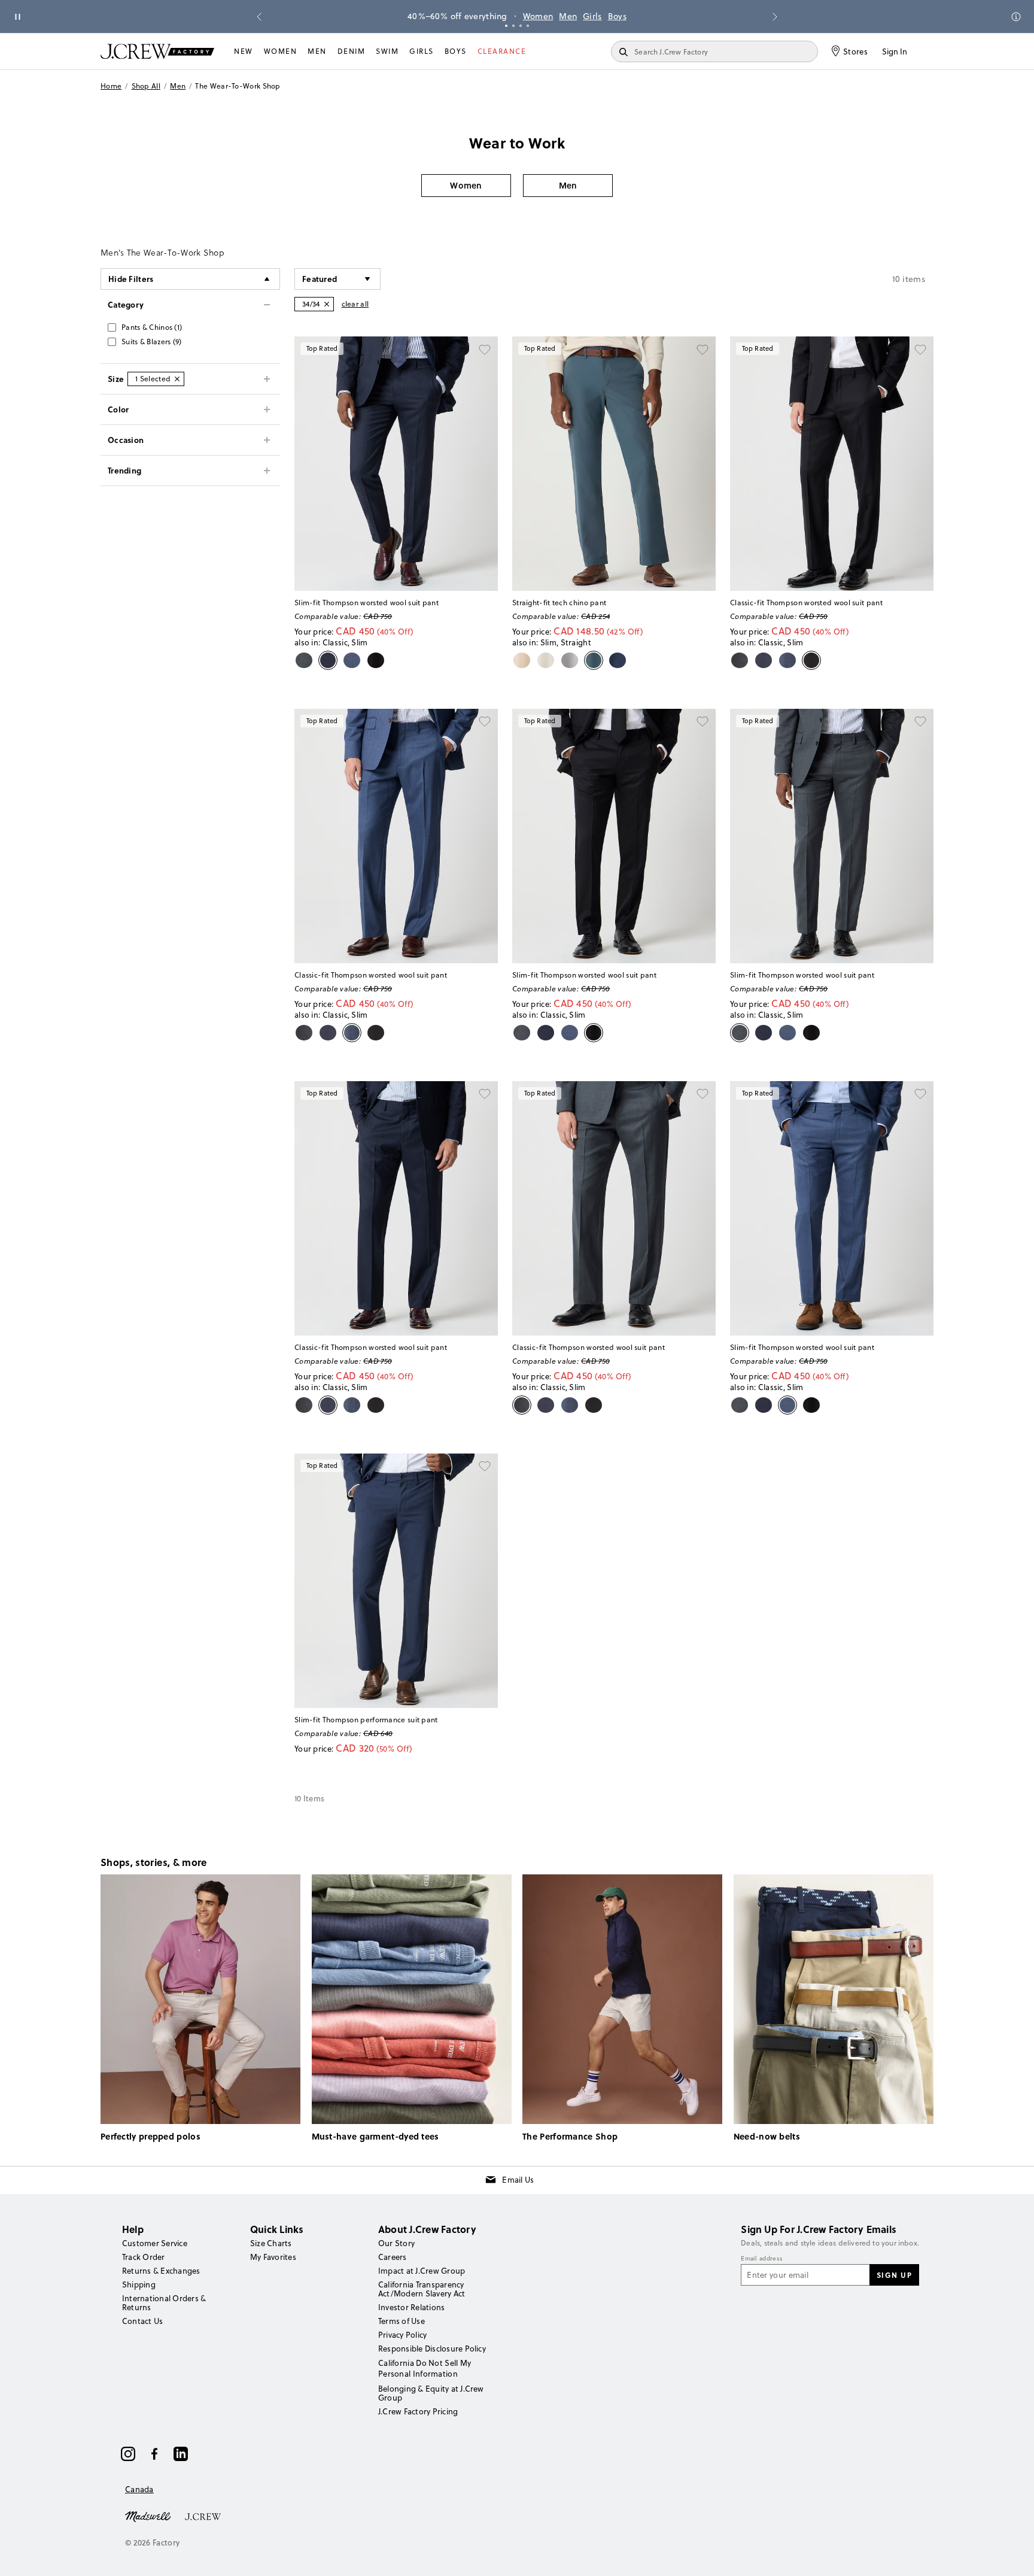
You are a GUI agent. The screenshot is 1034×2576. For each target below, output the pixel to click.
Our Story (396, 2243)
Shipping (139, 2284)
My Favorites (273, 2257)
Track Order (144, 2257)
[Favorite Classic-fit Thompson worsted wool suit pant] (920, 350)
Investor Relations (411, 2307)
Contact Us (142, 2321)
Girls (592, 16)
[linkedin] (181, 2454)
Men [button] (568, 185)
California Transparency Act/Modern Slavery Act (422, 2289)
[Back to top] (1013, 2555)
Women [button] (466, 185)
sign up (895, 2275)
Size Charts (271, 2243)
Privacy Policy (402, 2335)
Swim (387, 51)
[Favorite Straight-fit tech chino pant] (702, 350)
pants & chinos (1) (152, 327)
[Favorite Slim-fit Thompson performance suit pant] (485, 1467)
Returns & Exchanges (161, 2271)
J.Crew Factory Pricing (418, 2411)
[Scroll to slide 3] (521, 26)
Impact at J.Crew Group (422, 2271)
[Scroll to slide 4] (528, 26)
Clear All (355, 304)
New (244, 51)
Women (538, 16)
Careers (393, 2257)
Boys (617, 16)
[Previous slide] (259, 17)
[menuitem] (244, 51)
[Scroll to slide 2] (513, 26)
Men (568, 16)
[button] (337, 279)
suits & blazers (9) (152, 342)
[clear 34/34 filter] (327, 304)
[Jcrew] (203, 2516)
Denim (352, 51)
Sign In (895, 51)
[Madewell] (148, 2516)
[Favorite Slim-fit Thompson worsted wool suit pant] (485, 350)
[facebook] (154, 2454)
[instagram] (128, 2454)
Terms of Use (402, 2321)
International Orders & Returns (164, 2303)
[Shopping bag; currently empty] (927, 51)
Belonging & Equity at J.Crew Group (431, 2393)
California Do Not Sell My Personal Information (425, 2368)
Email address (762, 2259)
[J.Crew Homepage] (157, 51)
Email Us (518, 2180)
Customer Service (155, 2243)
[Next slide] (775, 17)
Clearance (502, 51)
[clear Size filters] (177, 379)
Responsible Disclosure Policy (432, 2349)
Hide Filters (131, 279)
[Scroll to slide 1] (506, 26)
